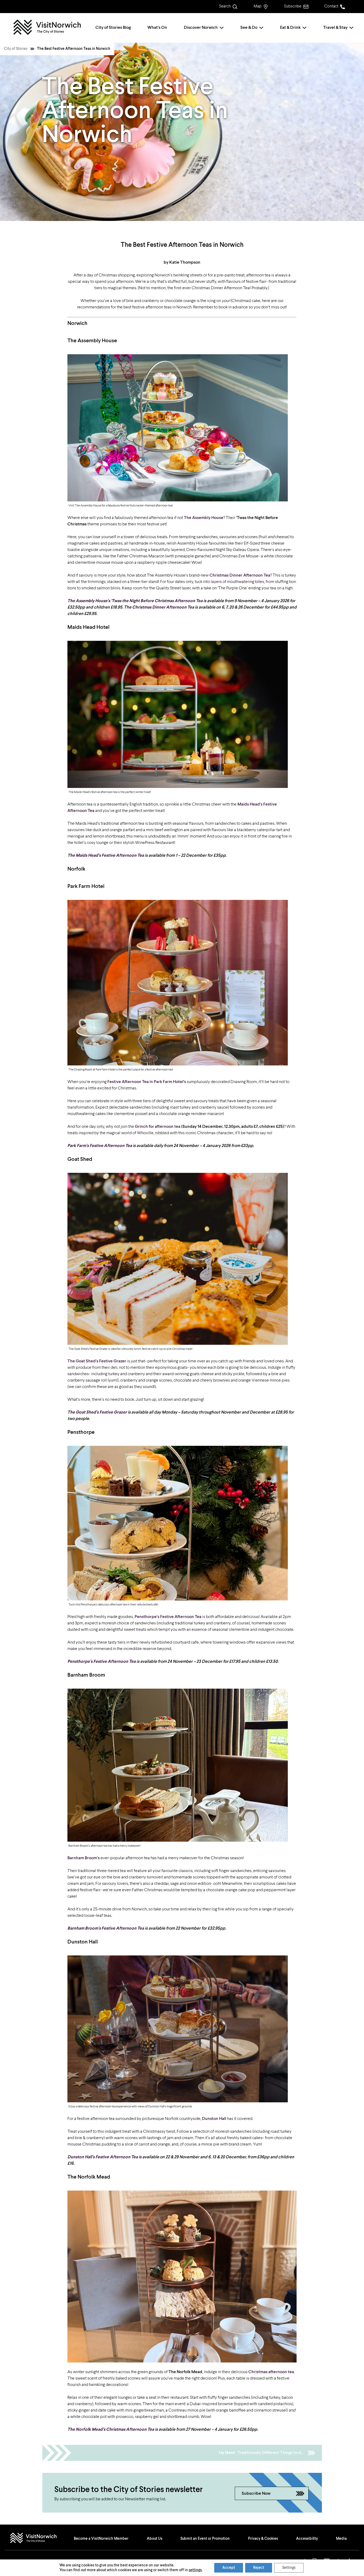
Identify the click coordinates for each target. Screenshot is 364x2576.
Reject (259, 2568)
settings (195, 2570)
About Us (155, 2539)
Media (341, 2539)
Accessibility (307, 2539)
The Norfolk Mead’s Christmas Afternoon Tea (111, 2430)
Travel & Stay (335, 28)
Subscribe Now (256, 2494)
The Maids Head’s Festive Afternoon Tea (106, 856)
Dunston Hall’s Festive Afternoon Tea (103, 2157)
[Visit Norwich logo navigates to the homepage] (39, 2539)
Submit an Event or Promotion (205, 2539)
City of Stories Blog (113, 28)
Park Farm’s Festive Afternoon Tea (100, 1146)
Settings (289, 2568)
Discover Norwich (201, 28)
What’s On (157, 28)
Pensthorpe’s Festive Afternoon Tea (102, 1662)
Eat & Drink (290, 28)
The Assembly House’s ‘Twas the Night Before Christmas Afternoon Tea (135, 601)
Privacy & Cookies (263, 2539)
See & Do (249, 28)
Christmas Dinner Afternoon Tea (163, 607)
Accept (229, 2568)
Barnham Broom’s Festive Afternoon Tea (106, 1929)
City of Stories (16, 49)
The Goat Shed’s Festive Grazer (97, 1412)
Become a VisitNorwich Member (101, 2539)
